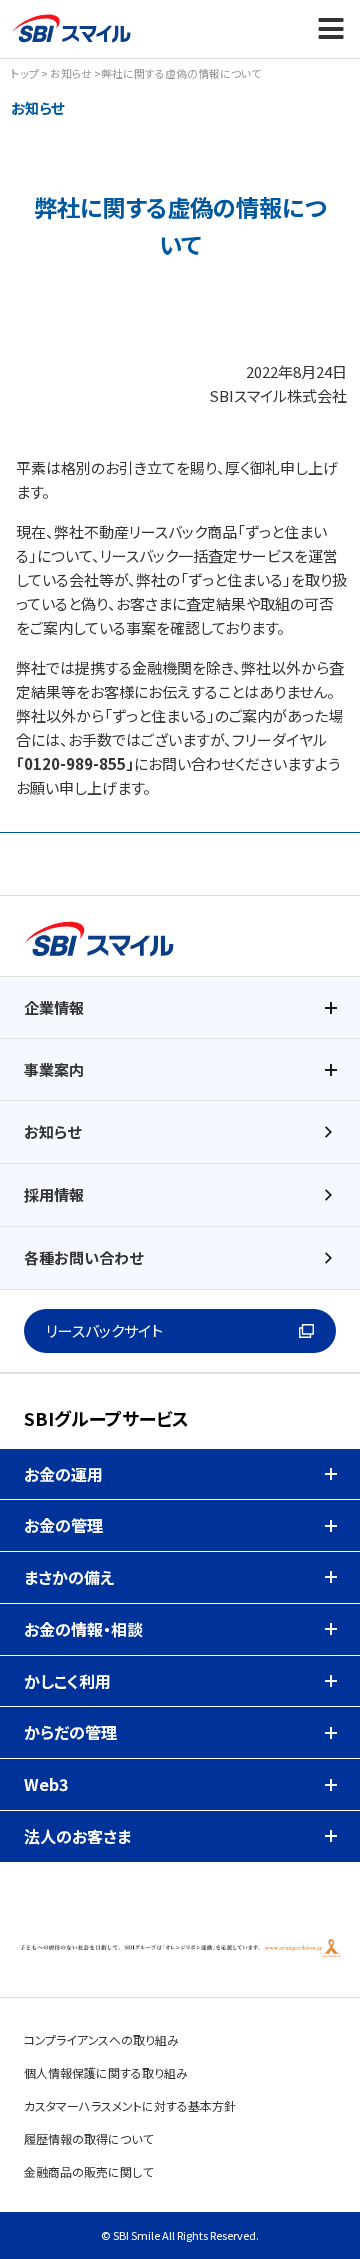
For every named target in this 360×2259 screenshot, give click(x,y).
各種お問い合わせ (83, 1257)
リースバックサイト (104, 1330)
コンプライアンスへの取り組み (101, 2039)
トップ (25, 73)
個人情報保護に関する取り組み (106, 2072)
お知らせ (71, 73)
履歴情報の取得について (88, 2138)
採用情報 (54, 1194)
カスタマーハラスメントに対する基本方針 (130, 2105)
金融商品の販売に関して (88, 2171)
